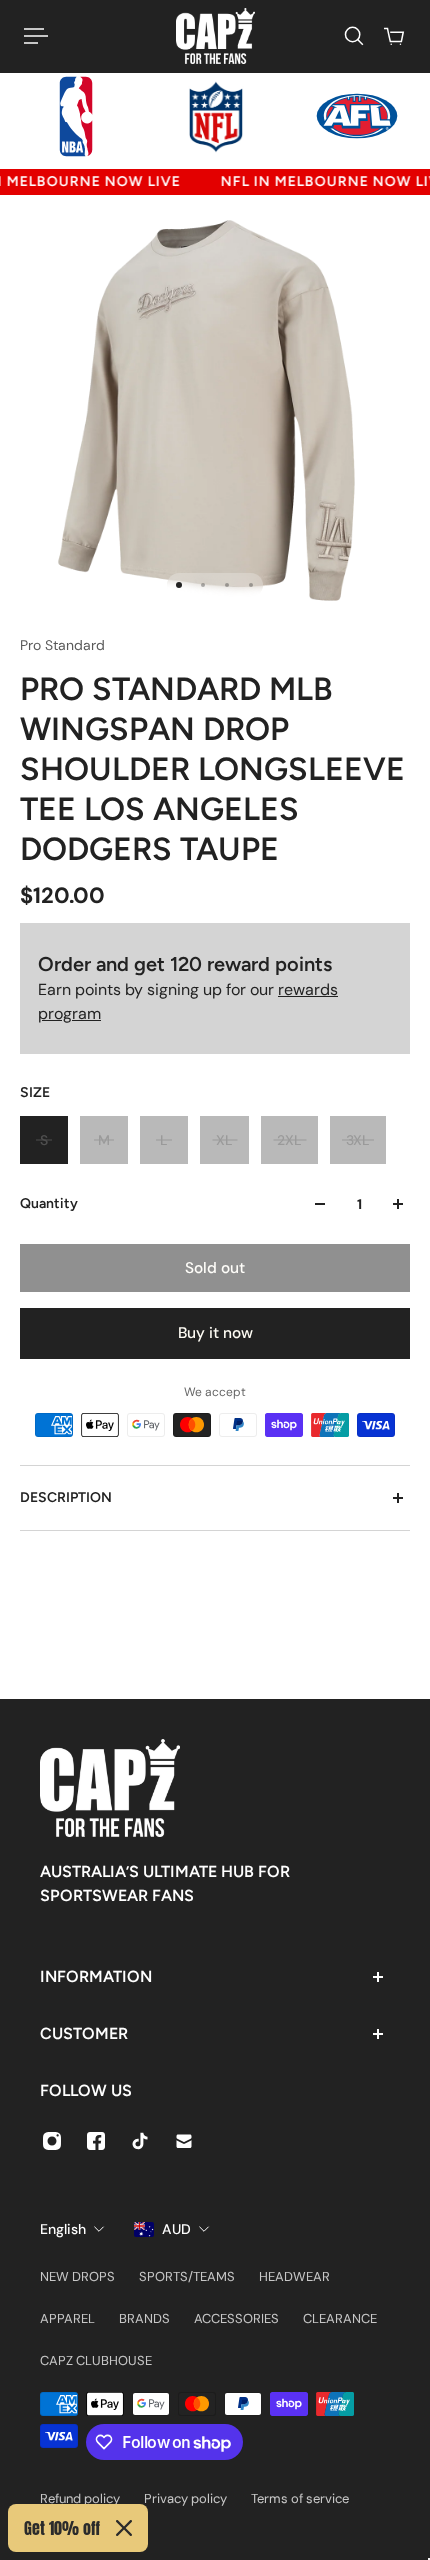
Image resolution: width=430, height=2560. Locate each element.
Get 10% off (62, 2528)
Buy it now (215, 1333)
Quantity (49, 1203)
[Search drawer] (354, 36)
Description (66, 1497)
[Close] (124, 2528)
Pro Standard (62, 645)
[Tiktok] (140, 2141)
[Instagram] (52, 2141)
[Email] (184, 2141)
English (63, 2229)
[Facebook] (96, 2141)
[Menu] (36, 36)
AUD (176, 2229)
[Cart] (394, 36)
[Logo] (215, 36)
